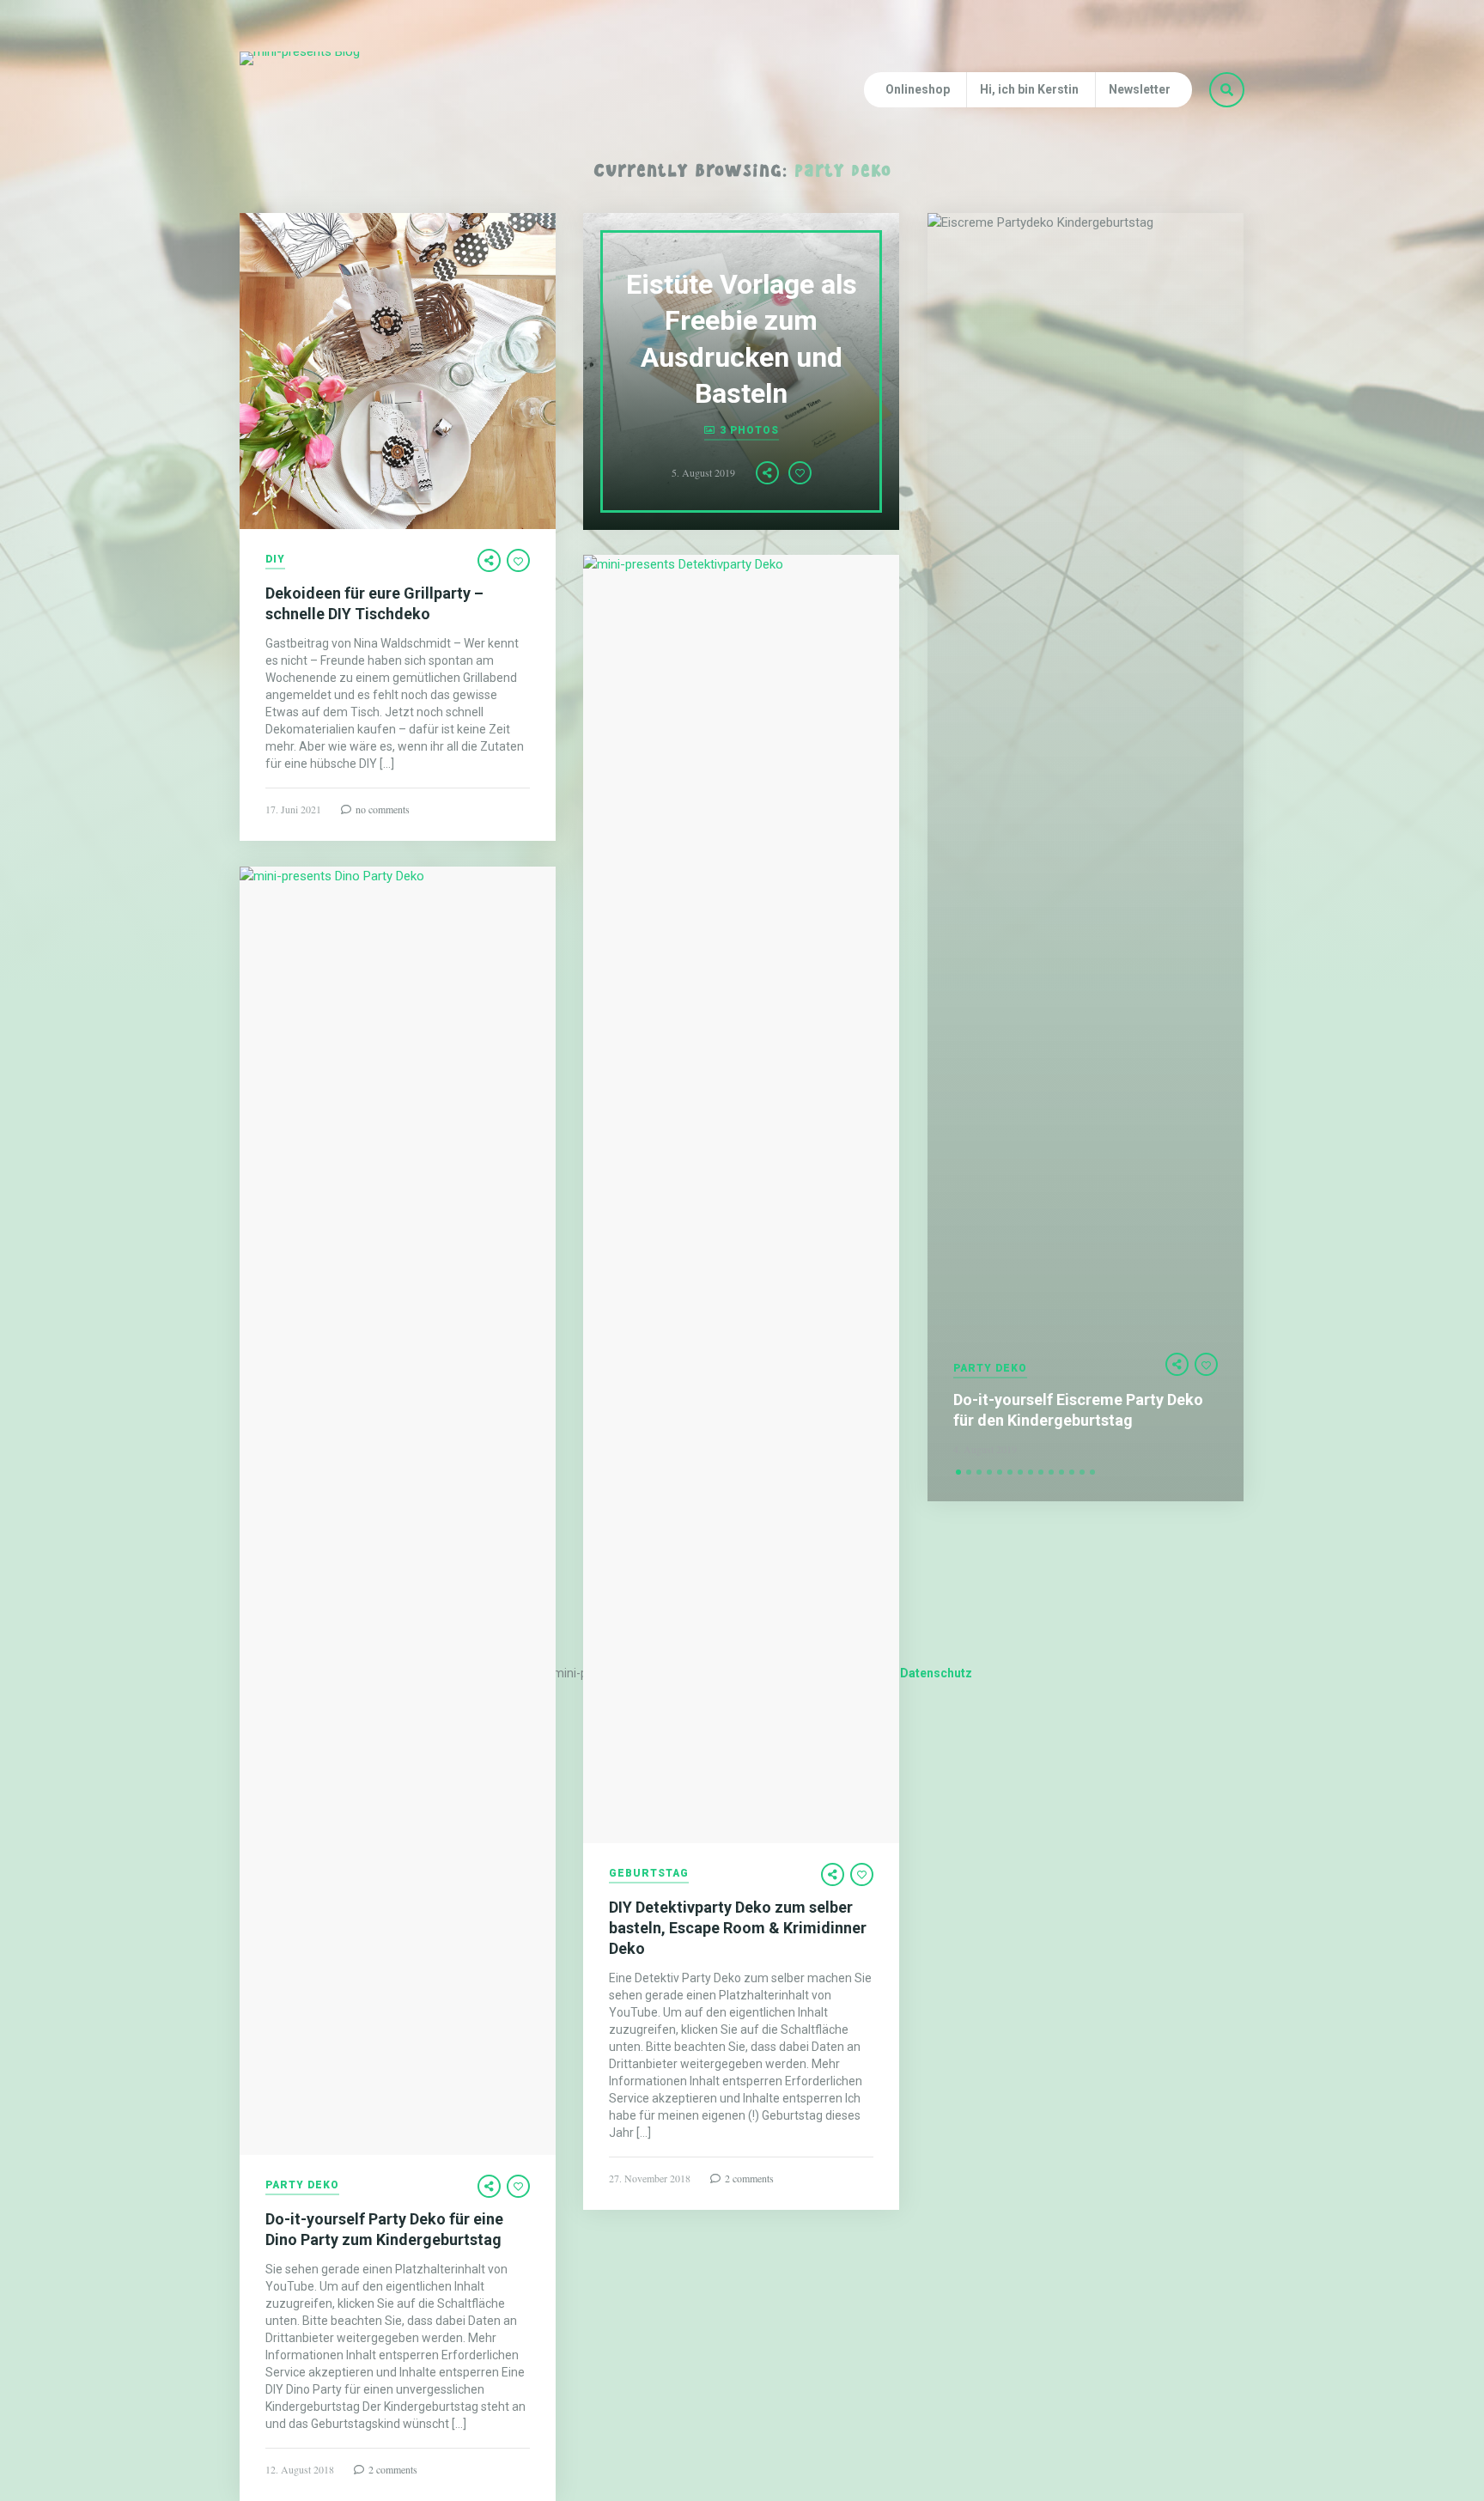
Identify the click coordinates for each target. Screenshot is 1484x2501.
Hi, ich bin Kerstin (1029, 89)
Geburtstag (649, 1874)
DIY (275, 560)
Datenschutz (936, 1673)
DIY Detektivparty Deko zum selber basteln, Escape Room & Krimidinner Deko (738, 1928)
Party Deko (990, 1369)
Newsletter (1140, 89)
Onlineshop (918, 89)
